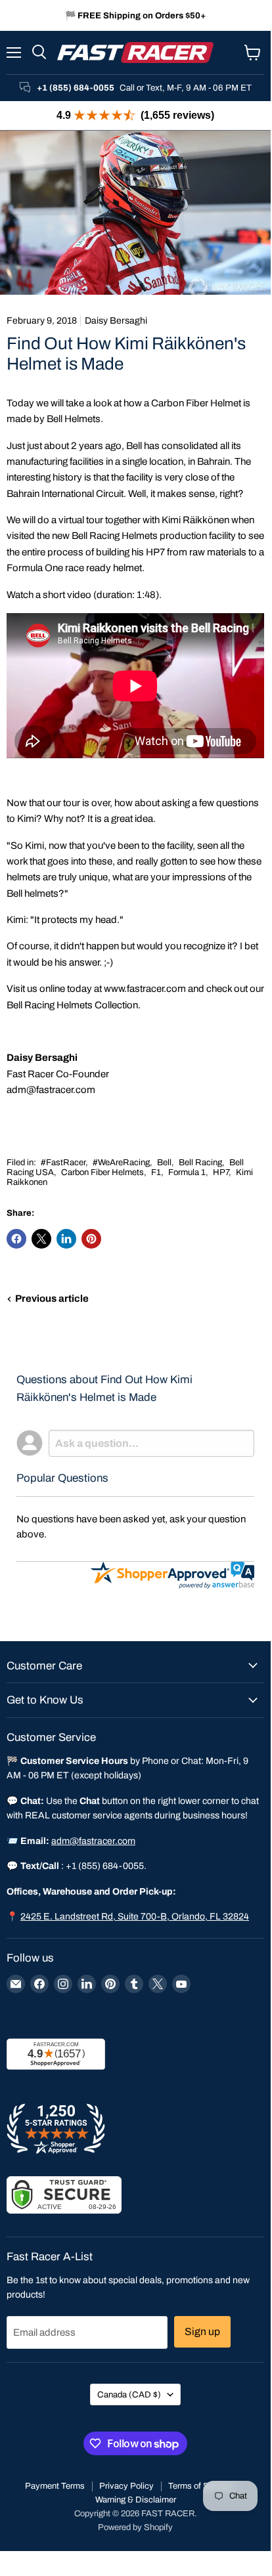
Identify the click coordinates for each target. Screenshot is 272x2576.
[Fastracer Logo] (135, 53)
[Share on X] (41, 1239)
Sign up (202, 2331)
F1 (156, 1172)
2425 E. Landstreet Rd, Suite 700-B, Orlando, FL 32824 (135, 1917)
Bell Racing (200, 1162)
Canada (129, 2394)
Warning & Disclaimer (136, 2500)
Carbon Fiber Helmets (102, 1172)
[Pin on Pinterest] (91, 1239)
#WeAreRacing (121, 1162)
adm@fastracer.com (51, 1090)
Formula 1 (187, 1172)
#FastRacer (63, 1162)
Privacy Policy (126, 2486)
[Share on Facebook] (16, 1239)
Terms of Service (200, 2486)
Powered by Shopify (135, 2527)
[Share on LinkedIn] (66, 1239)
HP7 (221, 1172)
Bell (164, 1162)
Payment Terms (55, 2486)
